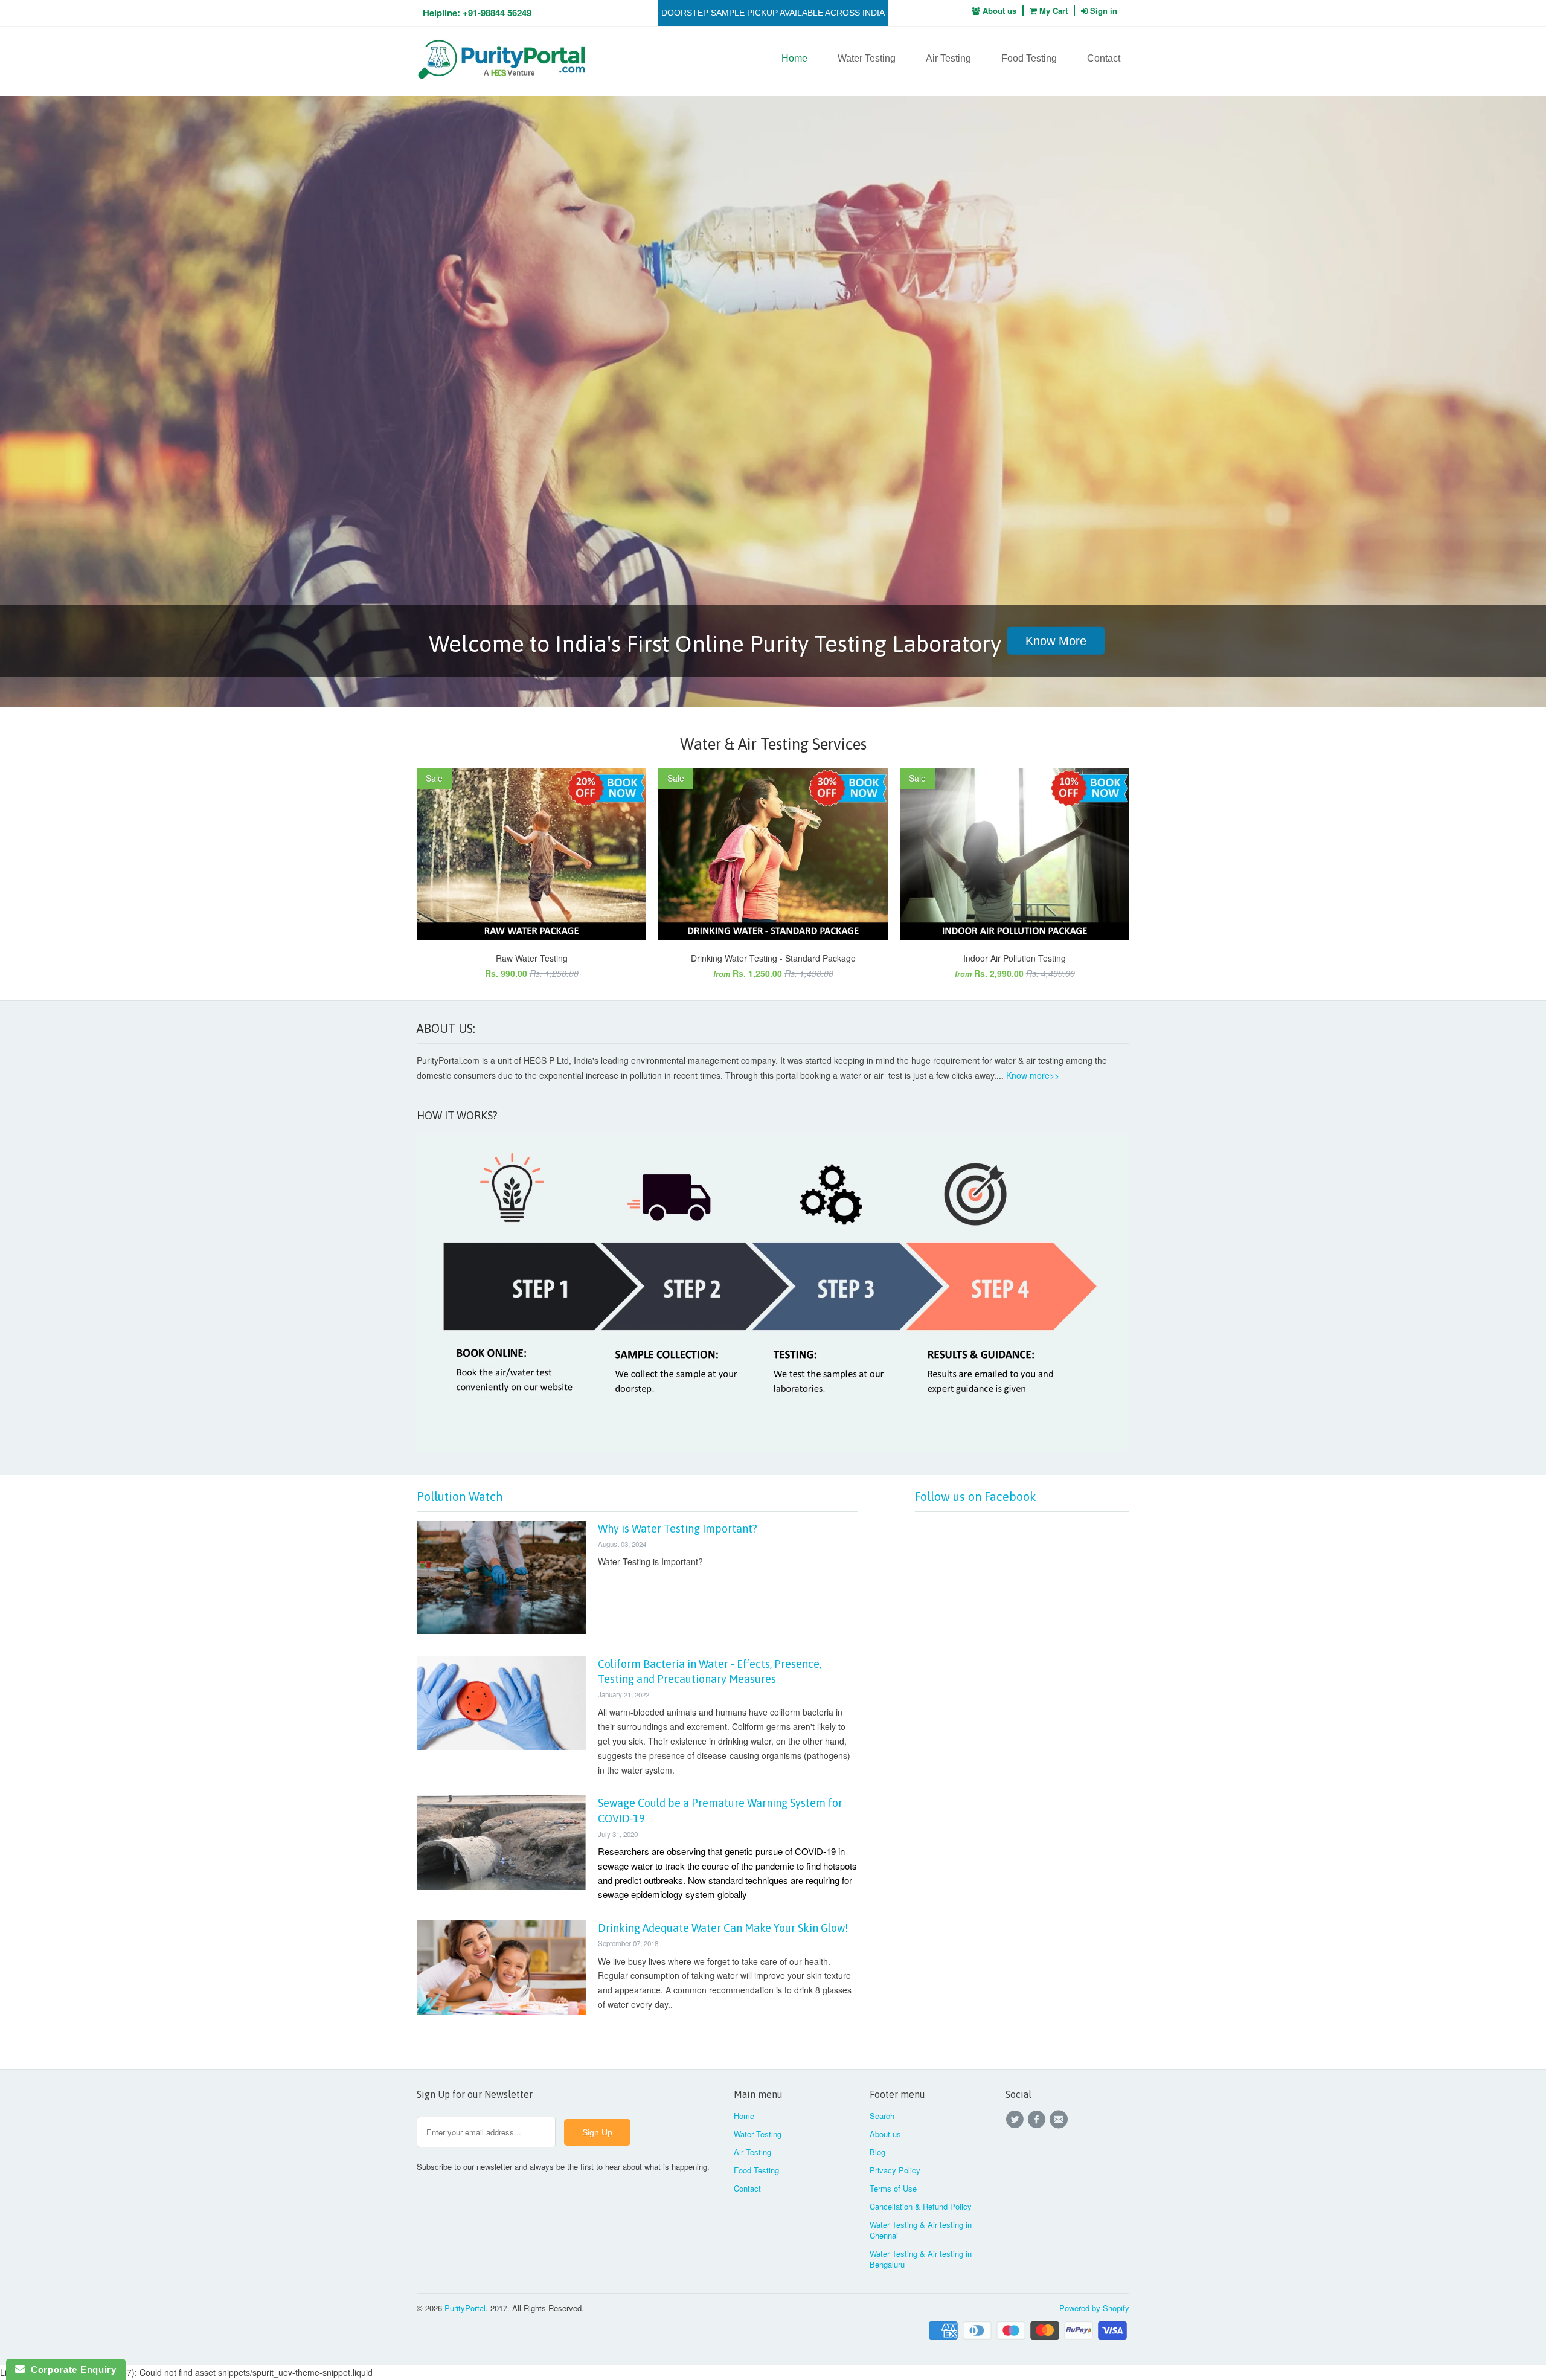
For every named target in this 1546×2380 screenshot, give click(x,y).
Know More (1056, 641)
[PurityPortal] (501, 61)
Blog (877, 2152)
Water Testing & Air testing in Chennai (921, 2230)
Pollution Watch (460, 1497)
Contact (1104, 58)
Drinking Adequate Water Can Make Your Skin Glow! (723, 1928)
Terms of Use (893, 2188)
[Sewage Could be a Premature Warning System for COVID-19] (501, 1886)
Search (882, 2116)
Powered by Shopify (1094, 2308)
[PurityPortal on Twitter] (1016, 2120)
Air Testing (948, 58)
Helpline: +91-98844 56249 (477, 13)
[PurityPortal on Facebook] (1038, 2120)
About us (998, 11)
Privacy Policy (895, 2170)
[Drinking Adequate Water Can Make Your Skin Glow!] (501, 2011)
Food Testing (1029, 58)
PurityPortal (465, 2308)
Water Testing (867, 58)
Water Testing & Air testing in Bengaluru (921, 2259)
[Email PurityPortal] (1060, 2120)
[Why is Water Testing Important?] (501, 1630)
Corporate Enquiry (70, 2369)
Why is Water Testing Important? (678, 1529)
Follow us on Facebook (976, 1497)
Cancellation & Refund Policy (921, 2206)
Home (794, 58)
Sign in (1104, 11)
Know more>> (1033, 1075)
